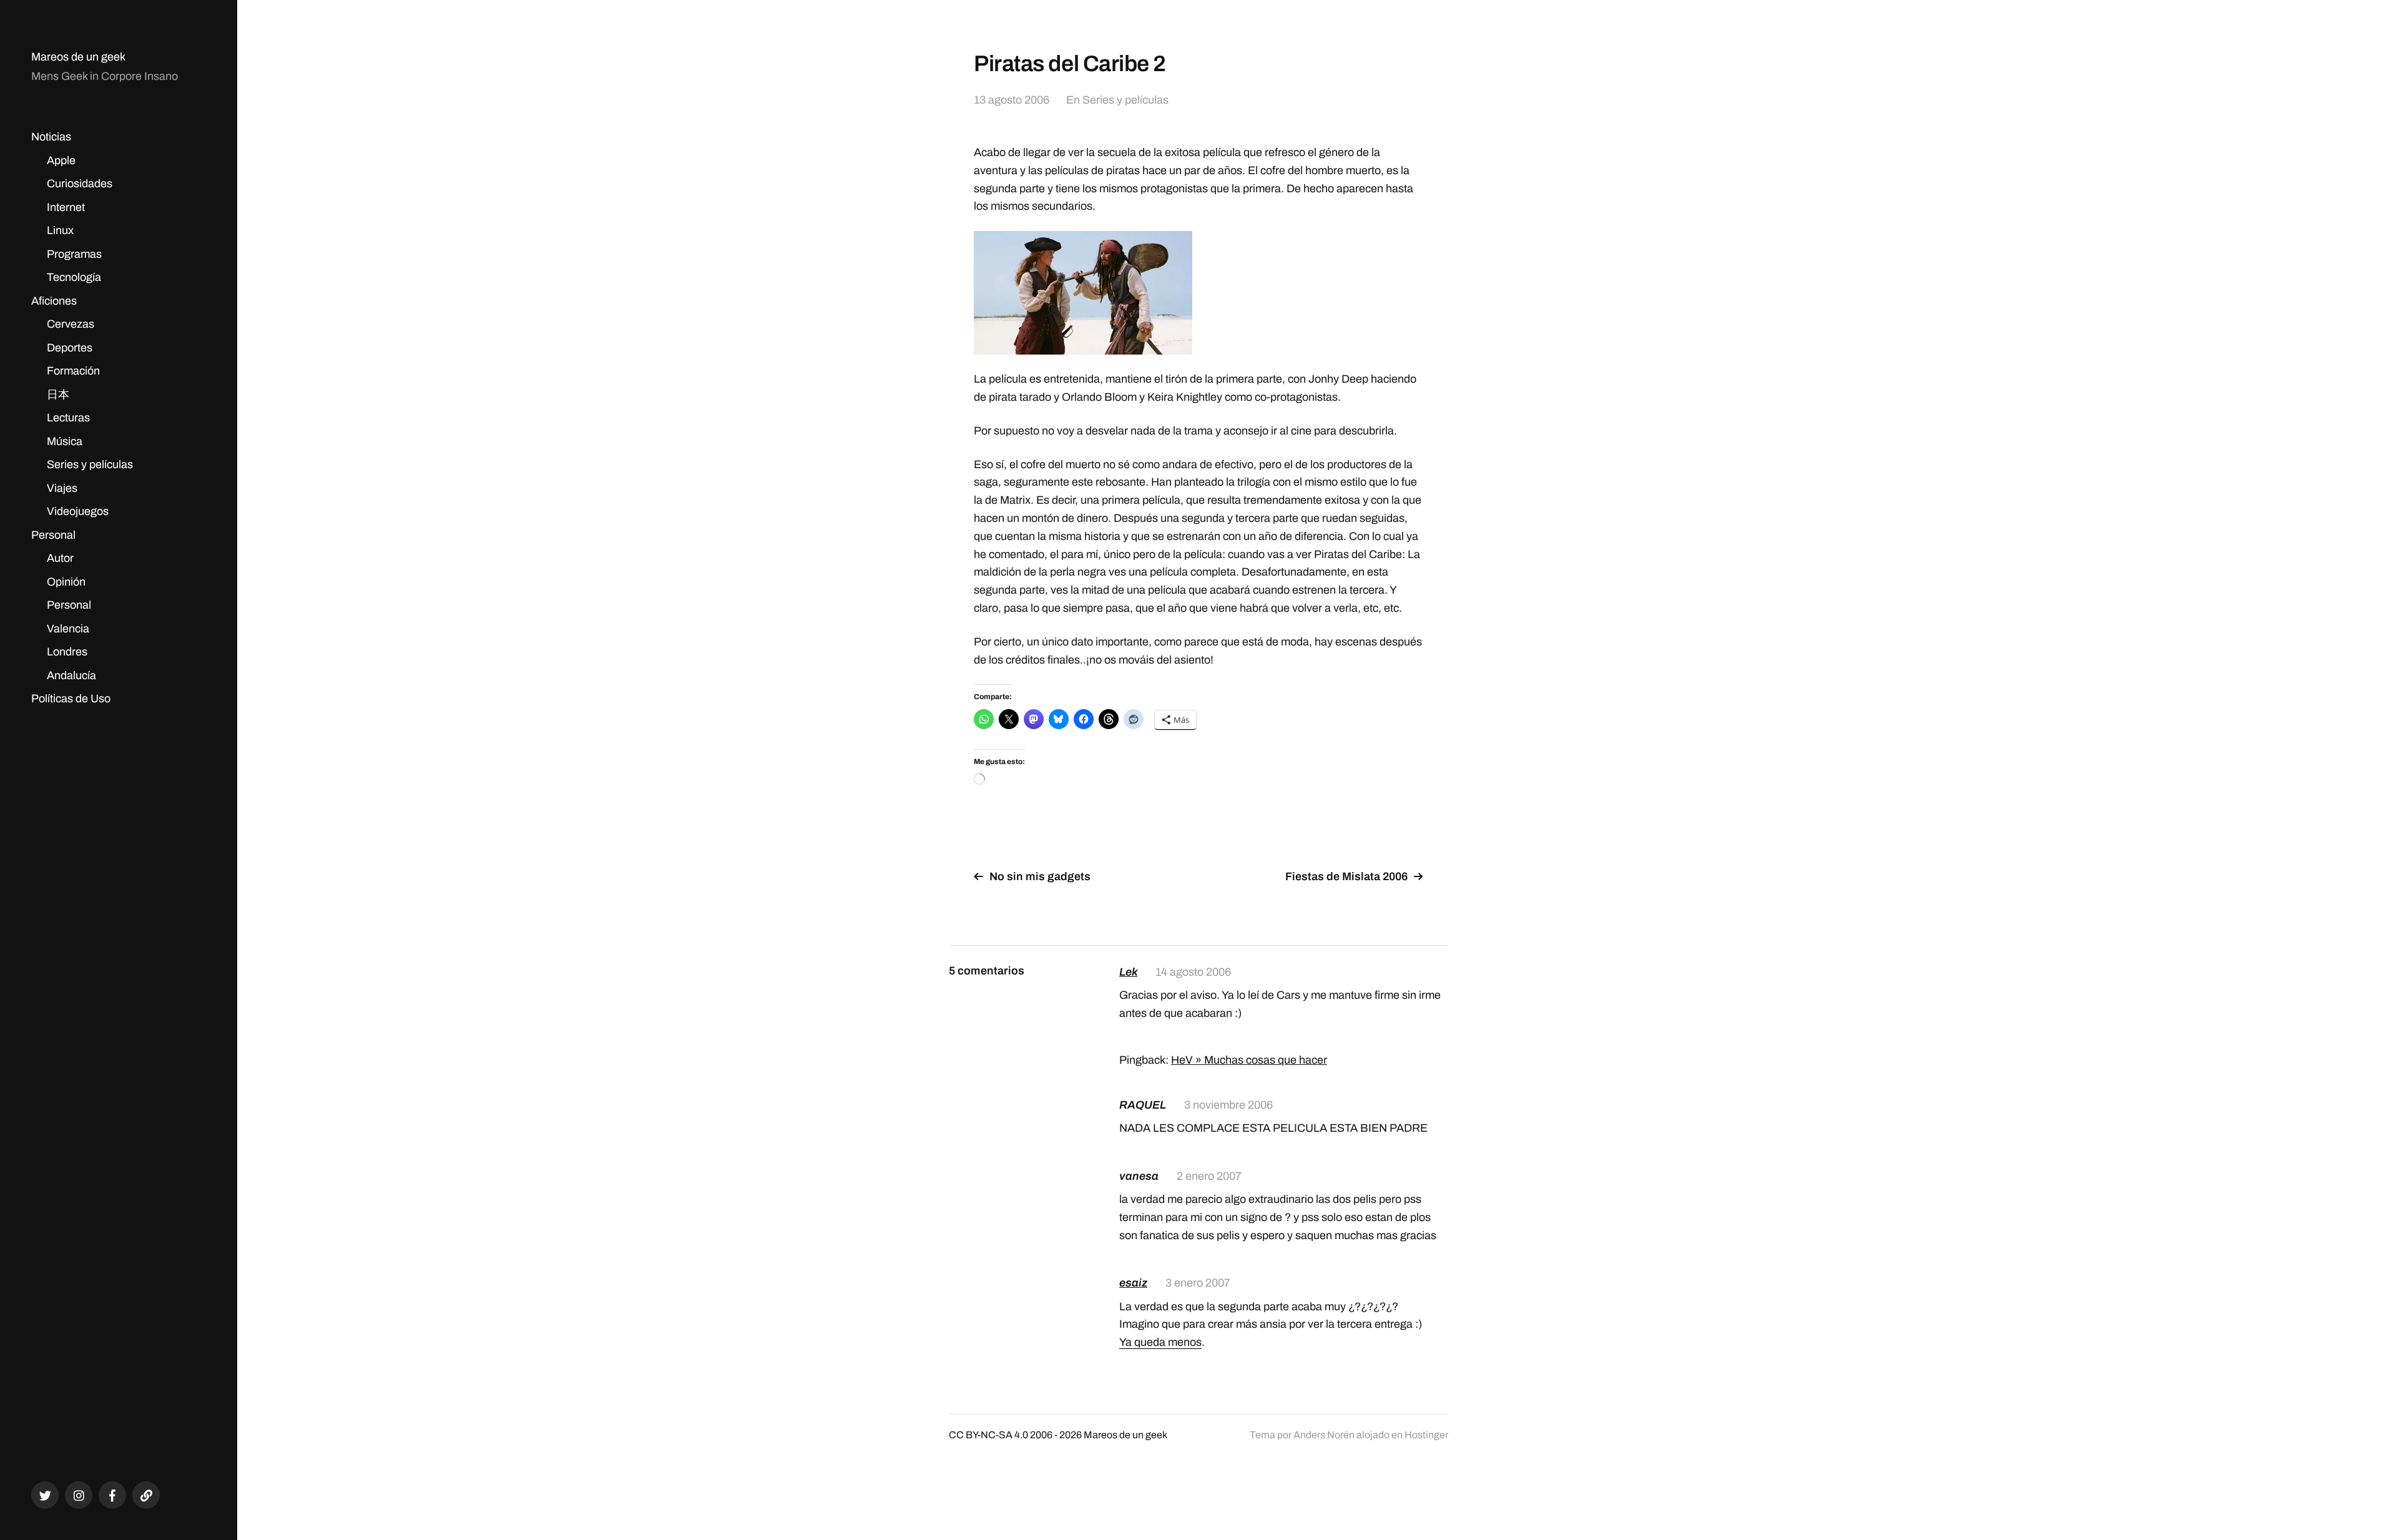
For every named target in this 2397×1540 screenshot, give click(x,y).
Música (65, 441)
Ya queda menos (1160, 1342)
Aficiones (54, 301)
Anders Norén (1324, 1435)
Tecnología (74, 277)
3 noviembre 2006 (1228, 1105)
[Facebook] (112, 1495)
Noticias (51, 137)
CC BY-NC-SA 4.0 (988, 1435)
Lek (1128, 972)
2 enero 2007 (1209, 1176)
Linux (60, 230)
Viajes (62, 488)
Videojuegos (78, 511)
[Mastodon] (146, 1495)
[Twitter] (45, 1495)
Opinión (66, 582)
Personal (53, 535)
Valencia (68, 629)
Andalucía (71, 675)
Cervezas (71, 324)
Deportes (70, 348)
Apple (61, 160)
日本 (58, 395)
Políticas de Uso (71, 699)
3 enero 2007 (1198, 1283)
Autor (60, 558)
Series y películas (90, 464)
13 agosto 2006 (1012, 100)
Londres (67, 652)
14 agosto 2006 (1193, 972)
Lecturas (68, 418)
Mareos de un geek (78, 57)
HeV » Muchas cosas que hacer (1249, 1060)
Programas (74, 254)
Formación (73, 371)
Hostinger (1426, 1435)
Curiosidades (80, 184)
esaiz (1133, 1283)
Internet (66, 207)
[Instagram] (79, 1495)
